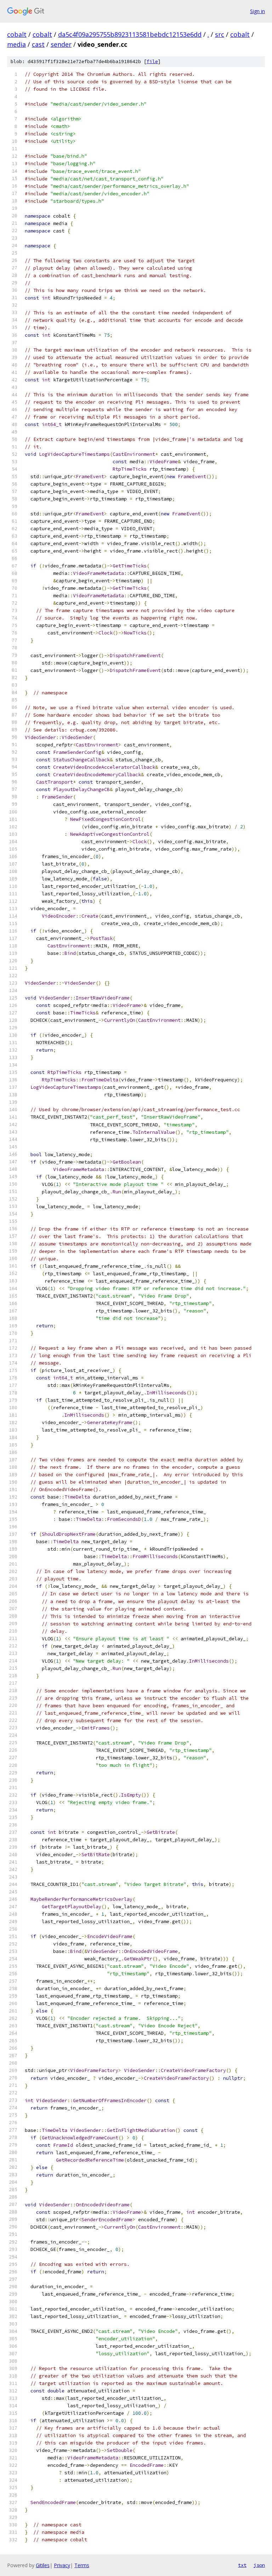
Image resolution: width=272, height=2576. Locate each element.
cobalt (17, 34)
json (259, 2565)
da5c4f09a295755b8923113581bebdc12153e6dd (130, 34)
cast (38, 44)
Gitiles (43, 2565)
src (220, 34)
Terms (82, 2565)
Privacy (62, 2565)
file (152, 61)
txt (242, 2565)
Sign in (257, 11)
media (16, 44)
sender (61, 44)
